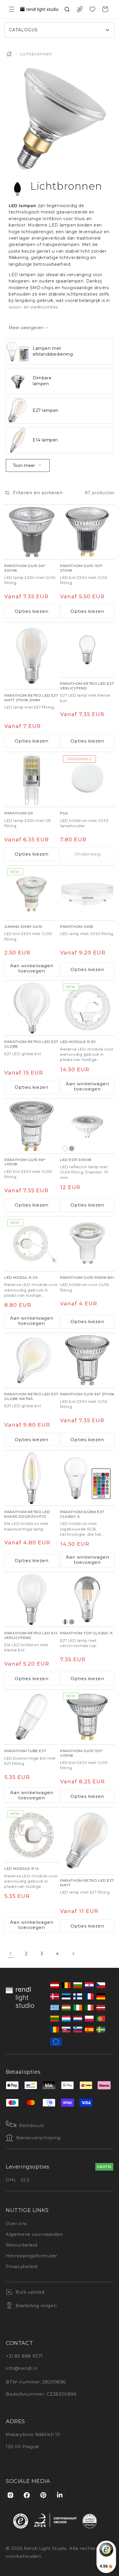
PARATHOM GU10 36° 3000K (25, 568)
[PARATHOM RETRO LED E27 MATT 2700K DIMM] (32, 656)
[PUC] (87, 779)
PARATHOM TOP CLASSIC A (86, 1633)
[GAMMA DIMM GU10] (32, 893)
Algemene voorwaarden (34, 2234)
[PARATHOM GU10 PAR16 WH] (87, 1244)
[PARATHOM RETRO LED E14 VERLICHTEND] (32, 1599)
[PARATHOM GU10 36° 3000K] (32, 532)
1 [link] (11, 1954)
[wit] (65, 1148)
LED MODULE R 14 (22, 1868)
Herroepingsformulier (31, 2256)
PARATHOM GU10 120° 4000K (81, 1753)
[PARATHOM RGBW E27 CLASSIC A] (87, 1478)
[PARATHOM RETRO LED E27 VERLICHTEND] (87, 650)
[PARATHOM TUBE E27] (32, 1717)
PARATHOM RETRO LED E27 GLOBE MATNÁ (31, 1396)
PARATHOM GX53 (77, 926)
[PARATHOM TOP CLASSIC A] (87, 1599)
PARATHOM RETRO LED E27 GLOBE (31, 1044)
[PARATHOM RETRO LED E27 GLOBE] (32, 1008)
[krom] (65, 1622)
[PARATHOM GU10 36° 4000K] (32, 1126)
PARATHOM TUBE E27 (25, 1751)
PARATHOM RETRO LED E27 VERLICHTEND (87, 686)
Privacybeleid (22, 2266)
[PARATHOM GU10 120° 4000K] (87, 1717)
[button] (12, 9)
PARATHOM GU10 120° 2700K (81, 568)
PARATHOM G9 (19, 813)
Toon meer (24, 465)
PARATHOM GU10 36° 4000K (25, 1162)
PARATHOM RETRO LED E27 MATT (87, 1883)
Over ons (16, 2223)
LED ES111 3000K (76, 1160)
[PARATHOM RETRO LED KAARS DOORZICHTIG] (32, 1478)
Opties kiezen (32, 611)
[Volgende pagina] (73, 1954)
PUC (64, 813)
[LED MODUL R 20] (32, 1244)
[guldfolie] (72, 1622)
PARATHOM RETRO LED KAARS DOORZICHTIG (27, 1514)
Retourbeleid (21, 2245)
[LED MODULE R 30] (87, 1008)
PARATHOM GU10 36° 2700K (87, 1394)
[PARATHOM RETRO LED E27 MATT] (87, 1841)
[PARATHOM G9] (32, 779)
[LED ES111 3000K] (87, 1126)
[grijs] (72, 1148)
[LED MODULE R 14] (32, 1835)
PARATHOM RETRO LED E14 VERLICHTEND (31, 1635)
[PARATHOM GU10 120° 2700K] (87, 532)
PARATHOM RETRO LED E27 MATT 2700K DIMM (31, 698)
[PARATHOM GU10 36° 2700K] (87, 1360)
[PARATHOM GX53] (87, 893)
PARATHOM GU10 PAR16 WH (87, 1277)
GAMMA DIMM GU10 (23, 926)
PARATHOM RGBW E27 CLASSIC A (82, 1514)
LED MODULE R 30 (78, 1042)
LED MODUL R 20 (21, 1277)
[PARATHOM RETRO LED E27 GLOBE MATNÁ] (32, 1360)
